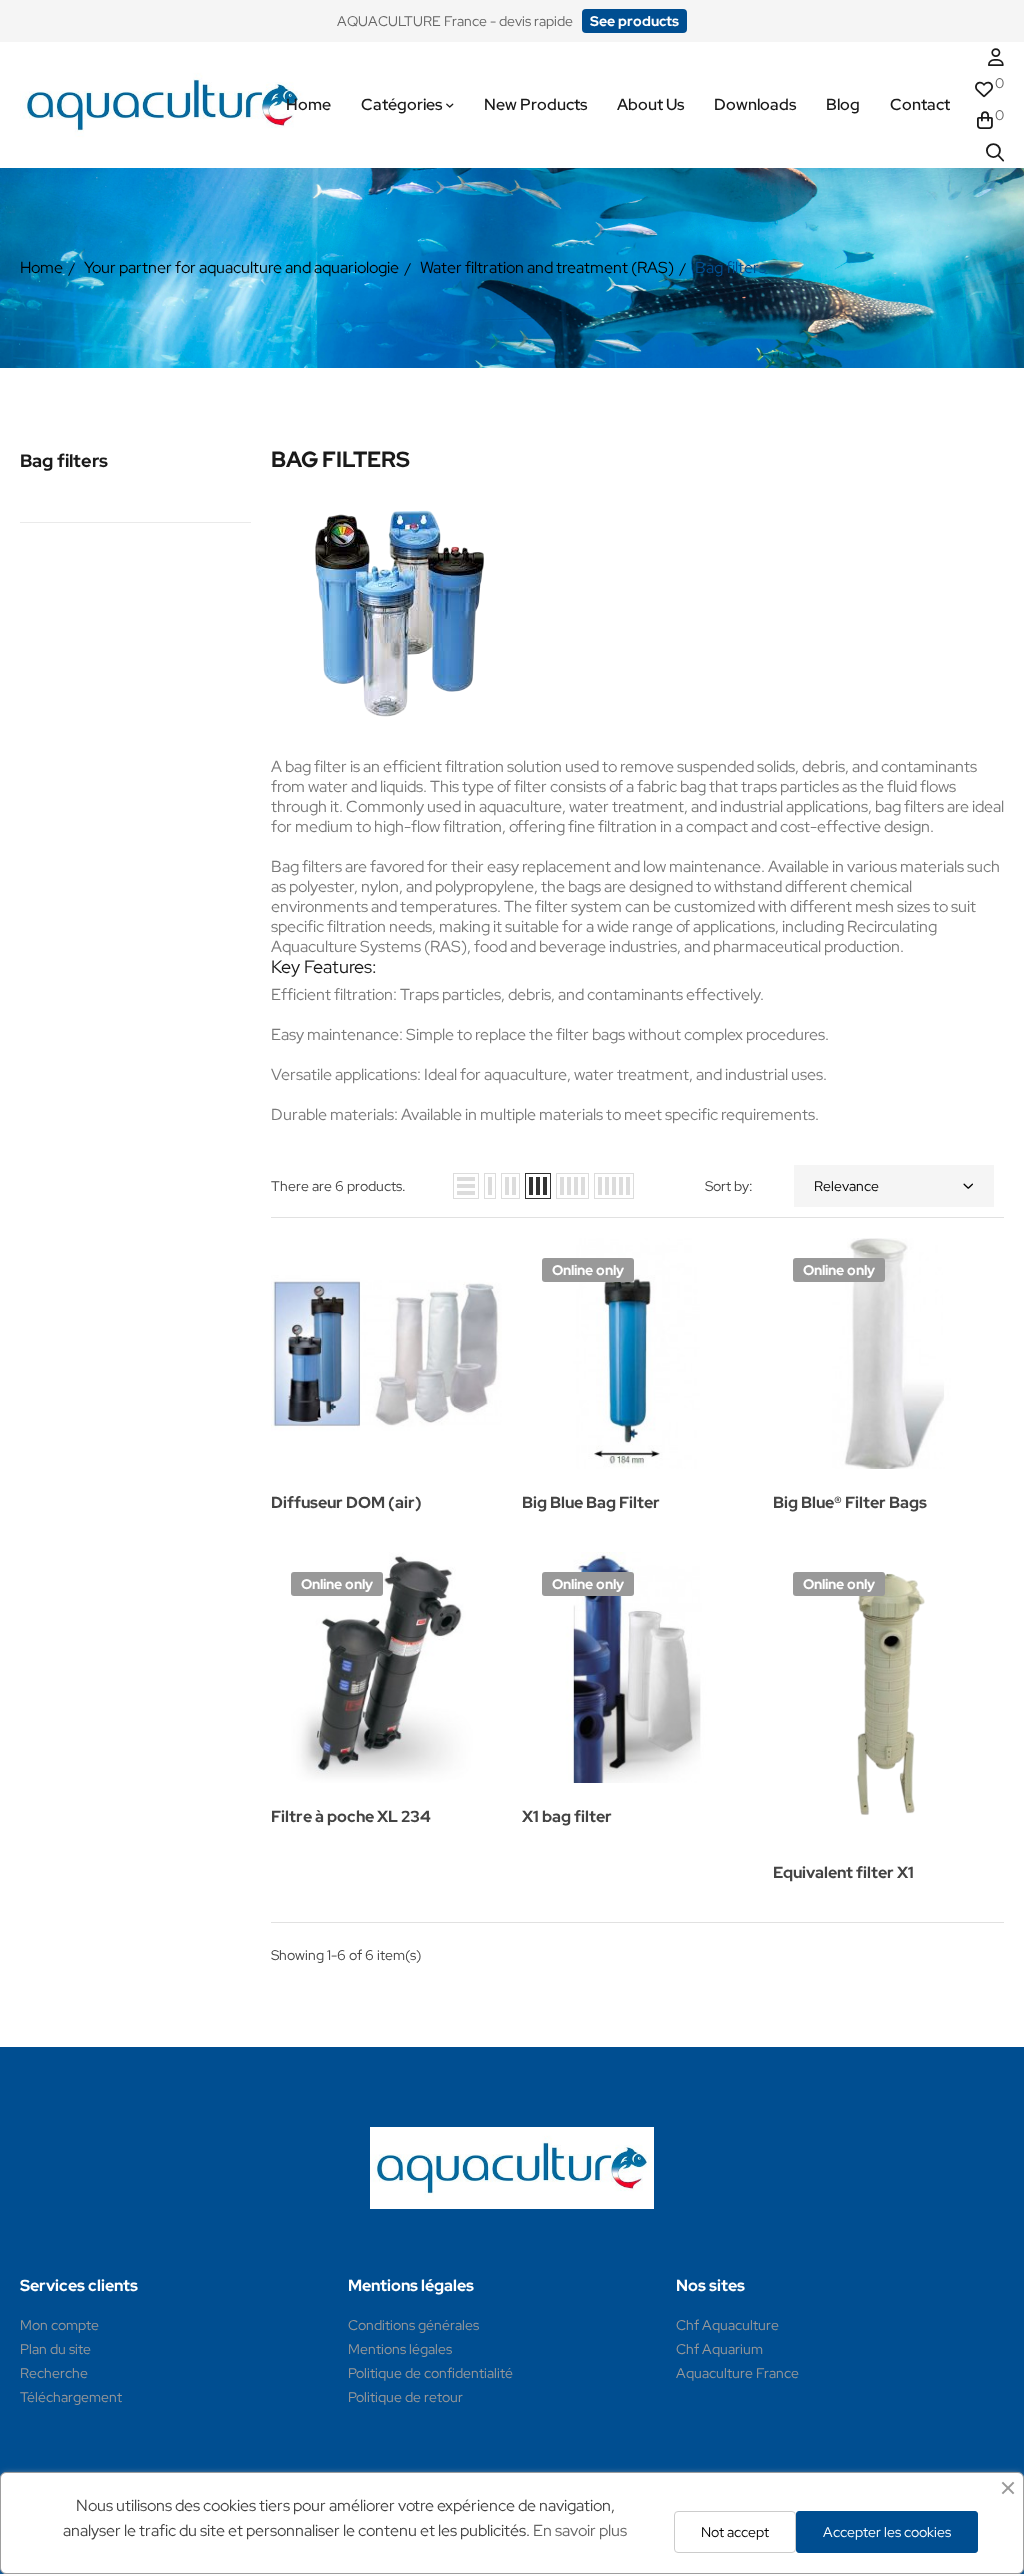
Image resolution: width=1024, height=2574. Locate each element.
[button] (634, 21)
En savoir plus (580, 2530)
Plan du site (55, 2349)
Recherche (54, 2373)
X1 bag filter (567, 1816)
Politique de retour (405, 2397)
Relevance (846, 1186)
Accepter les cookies (887, 2532)
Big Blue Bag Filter (591, 1502)
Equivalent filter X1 (843, 1872)
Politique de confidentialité (430, 2373)
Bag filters (64, 460)
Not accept (735, 2532)
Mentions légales (400, 2349)
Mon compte (59, 2325)
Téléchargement (71, 2397)
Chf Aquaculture (727, 2325)
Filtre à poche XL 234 (351, 1816)
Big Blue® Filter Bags (850, 1502)
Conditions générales (413, 2325)
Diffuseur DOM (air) (346, 1502)
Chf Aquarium (719, 2349)
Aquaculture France (737, 2373)
